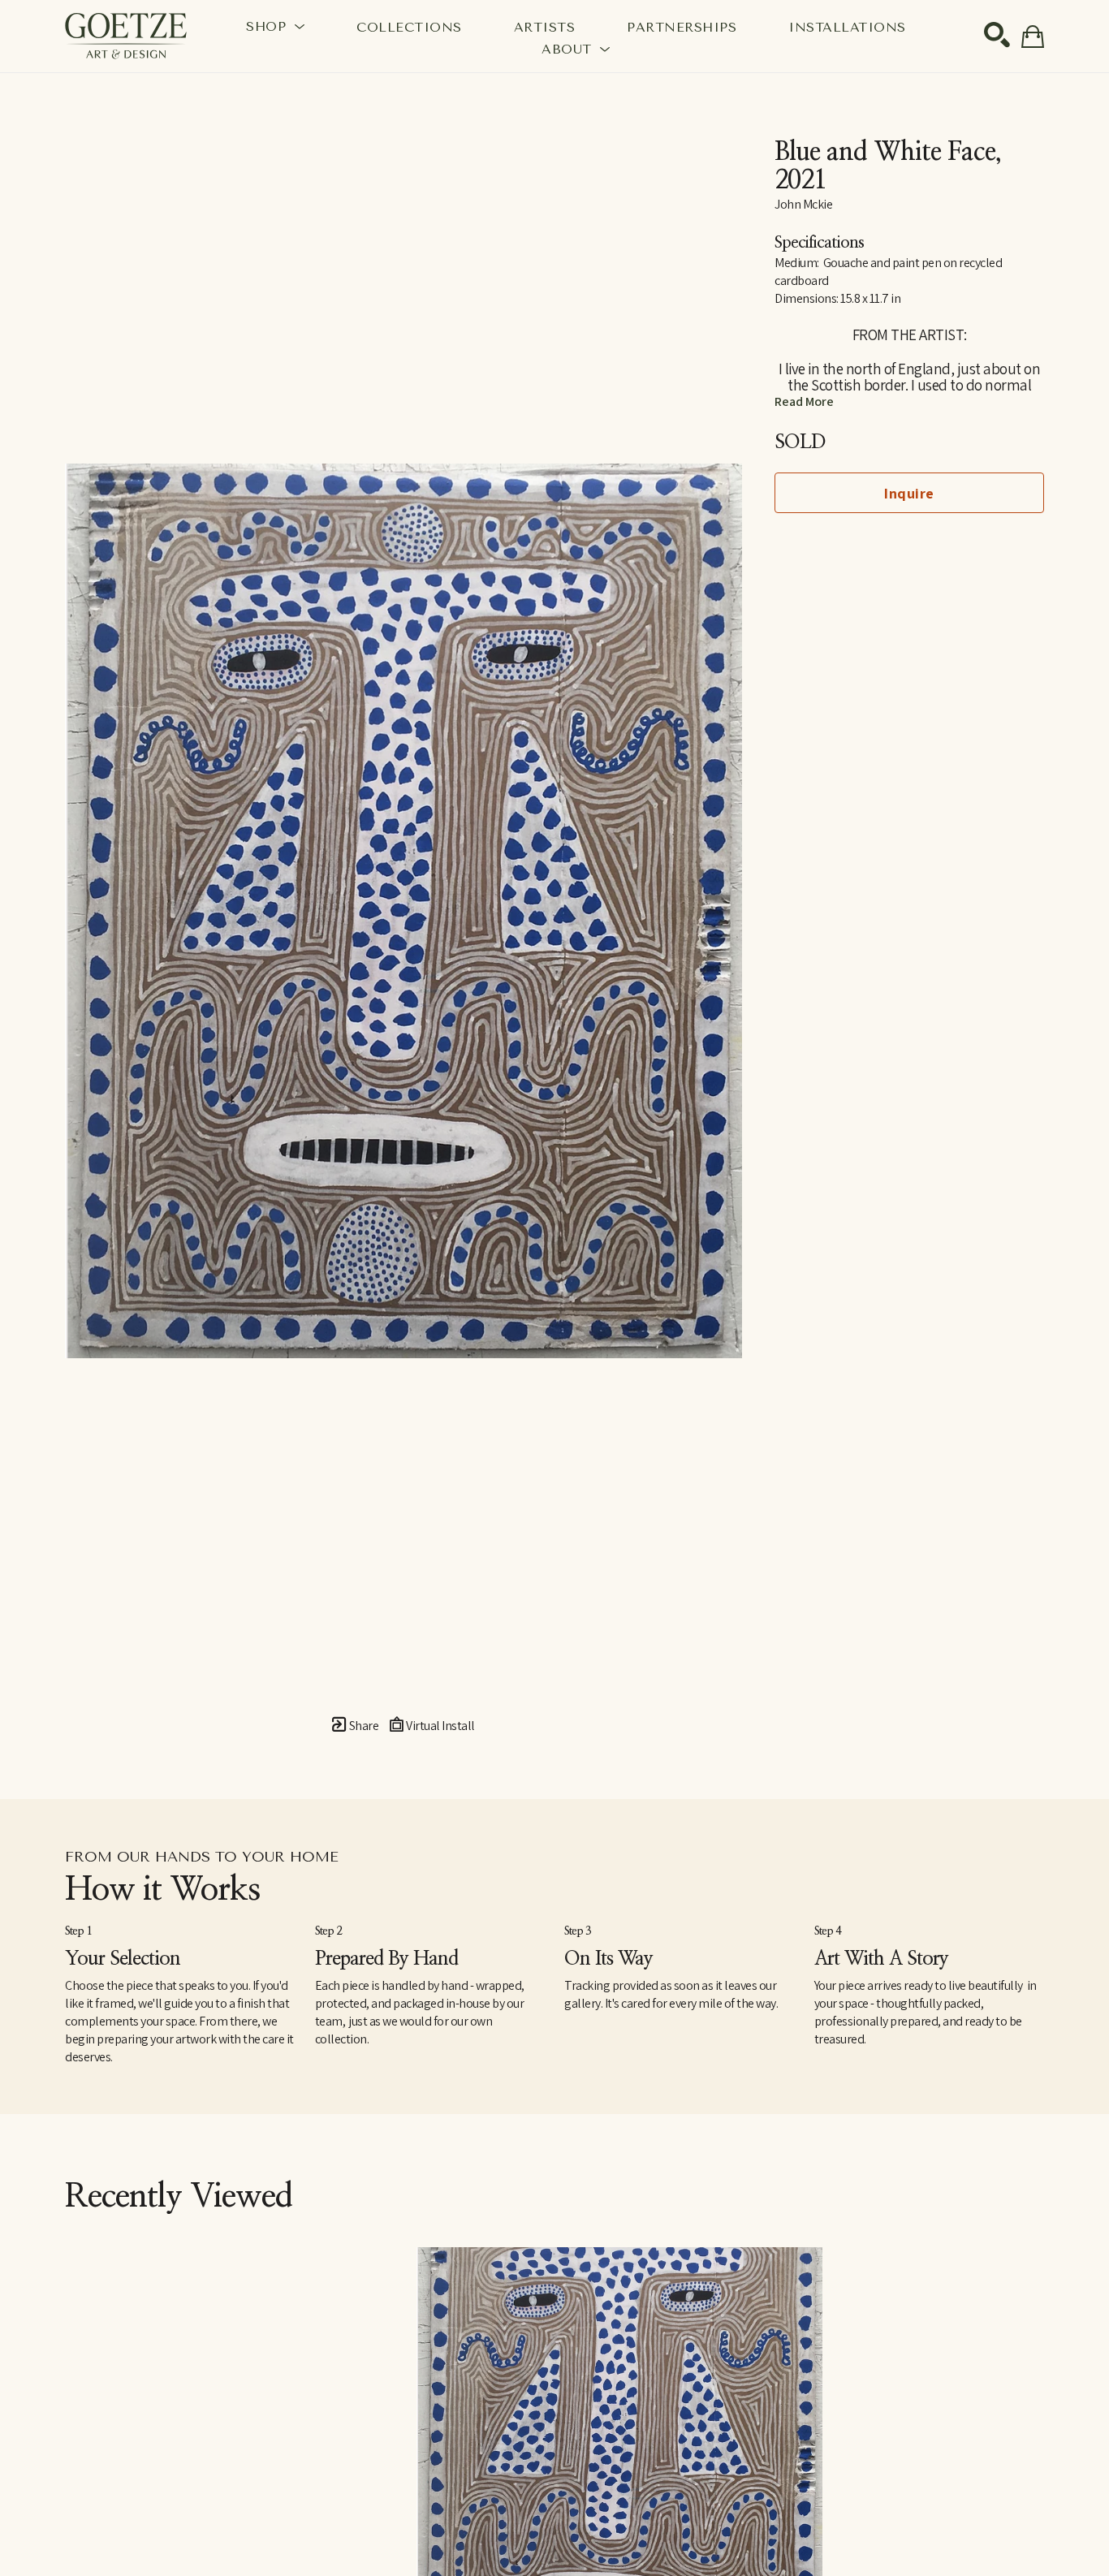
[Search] (997, 35)
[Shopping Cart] (1033, 37)
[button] (275, 26)
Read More (804, 401)
